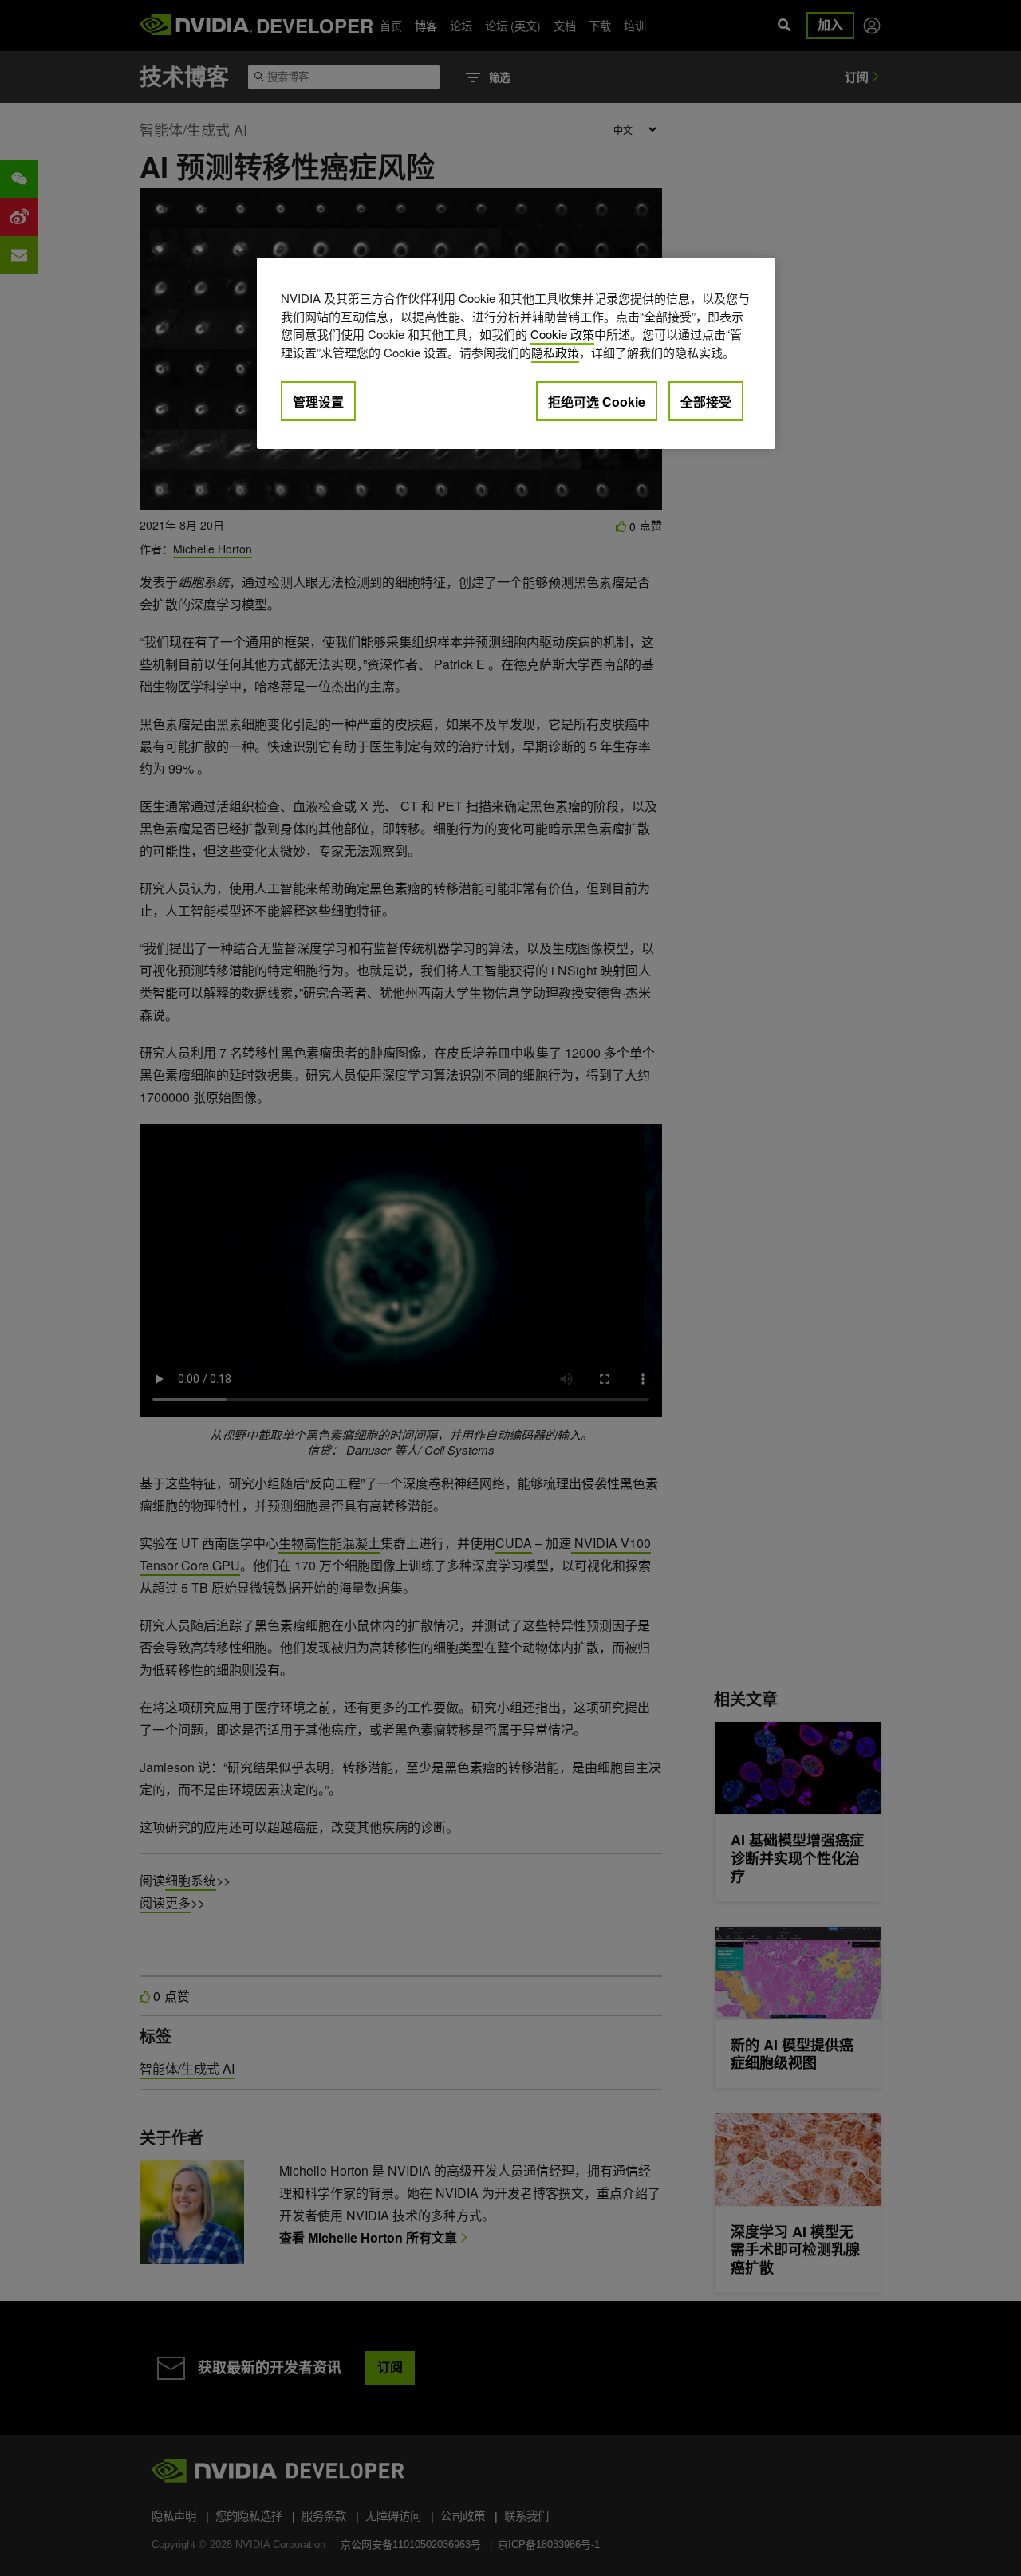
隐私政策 (555, 352)
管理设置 (318, 402)
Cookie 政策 (562, 334)
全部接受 (706, 402)
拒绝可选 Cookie (597, 402)
